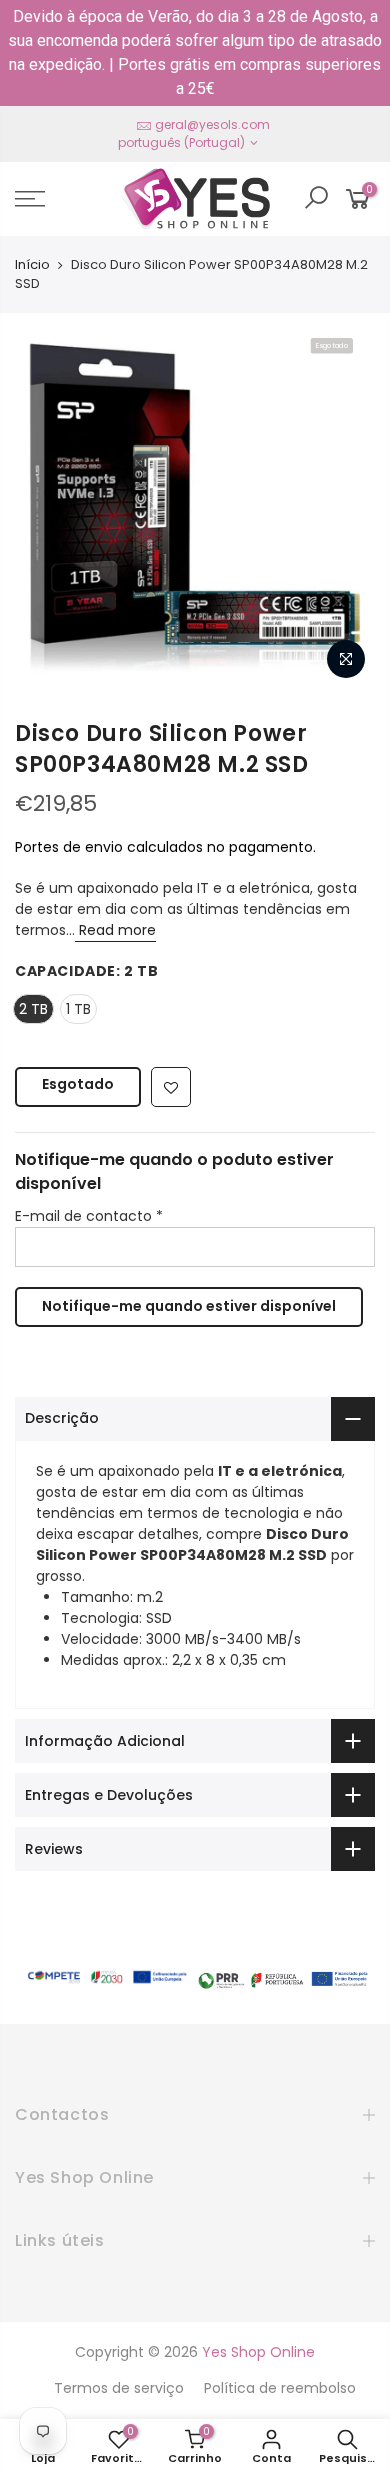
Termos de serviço (119, 2388)
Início (32, 265)
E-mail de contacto (89, 1216)
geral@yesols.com (212, 124)
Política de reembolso (280, 2388)
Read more (115, 930)
